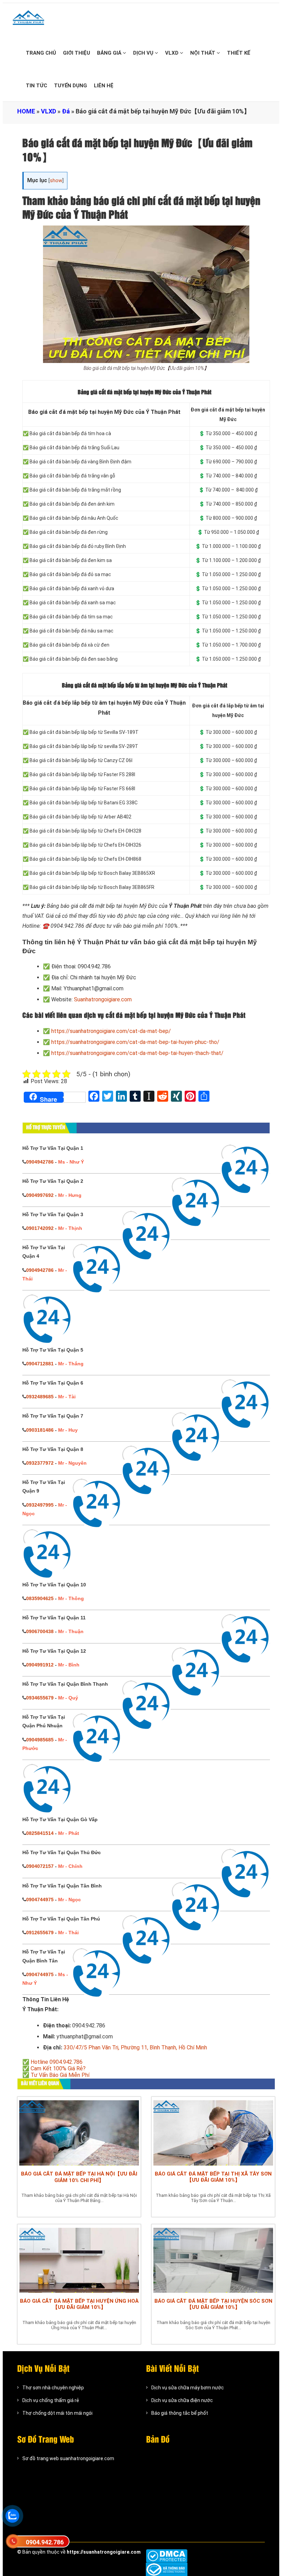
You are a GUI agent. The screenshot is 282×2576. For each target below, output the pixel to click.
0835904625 (40, 1598)
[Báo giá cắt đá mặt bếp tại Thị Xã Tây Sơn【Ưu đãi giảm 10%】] (213, 2132)
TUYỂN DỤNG (70, 86)
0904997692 (40, 1195)
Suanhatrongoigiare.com (103, 999)
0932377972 (40, 1463)
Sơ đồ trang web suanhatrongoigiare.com (68, 2458)
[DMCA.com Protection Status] (167, 2556)
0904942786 (40, 1162)
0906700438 (40, 1631)
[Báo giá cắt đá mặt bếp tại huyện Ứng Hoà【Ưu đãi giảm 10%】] (79, 2260)
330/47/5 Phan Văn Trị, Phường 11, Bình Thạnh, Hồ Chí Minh (135, 2047)
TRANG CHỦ (41, 53)
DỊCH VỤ (144, 53)
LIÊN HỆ (104, 86)
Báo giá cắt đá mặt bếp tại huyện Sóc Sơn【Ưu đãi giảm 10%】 (213, 2304)
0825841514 (40, 1833)
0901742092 (40, 1228)
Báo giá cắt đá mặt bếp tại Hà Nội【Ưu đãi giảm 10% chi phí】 (79, 2177)
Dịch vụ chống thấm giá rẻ (51, 2400)
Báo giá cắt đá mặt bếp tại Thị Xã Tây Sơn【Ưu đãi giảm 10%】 (213, 2177)
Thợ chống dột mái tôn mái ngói (57, 2413)
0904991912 (40, 1665)
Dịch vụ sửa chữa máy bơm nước (188, 2388)
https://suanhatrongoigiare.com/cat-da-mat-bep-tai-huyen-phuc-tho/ (135, 1042)
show (56, 181)
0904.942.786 (45, 2542)
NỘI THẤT (203, 53)
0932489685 (40, 1397)
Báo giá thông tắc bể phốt (180, 2413)
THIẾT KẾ (239, 53)
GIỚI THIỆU (77, 53)
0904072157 (40, 1866)
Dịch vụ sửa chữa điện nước (182, 2400)
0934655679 (40, 1698)
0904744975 (40, 1900)
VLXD (172, 53)
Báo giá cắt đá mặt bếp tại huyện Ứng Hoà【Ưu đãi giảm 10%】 (79, 2304)
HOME (26, 111)
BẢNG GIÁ (110, 53)
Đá (66, 111)
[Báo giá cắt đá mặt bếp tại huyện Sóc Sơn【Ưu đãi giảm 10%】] (213, 2260)
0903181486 (40, 1430)
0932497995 (40, 1505)
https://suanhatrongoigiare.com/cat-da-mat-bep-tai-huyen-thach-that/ (137, 1053)
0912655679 (40, 1933)
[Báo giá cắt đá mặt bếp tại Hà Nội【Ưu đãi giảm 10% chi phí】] (79, 2132)
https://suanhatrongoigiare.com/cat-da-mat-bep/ (111, 1031)
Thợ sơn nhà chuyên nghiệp (53, 2388)
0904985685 (40, 1740)
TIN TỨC (36, 86)
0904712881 (40, 1364)
